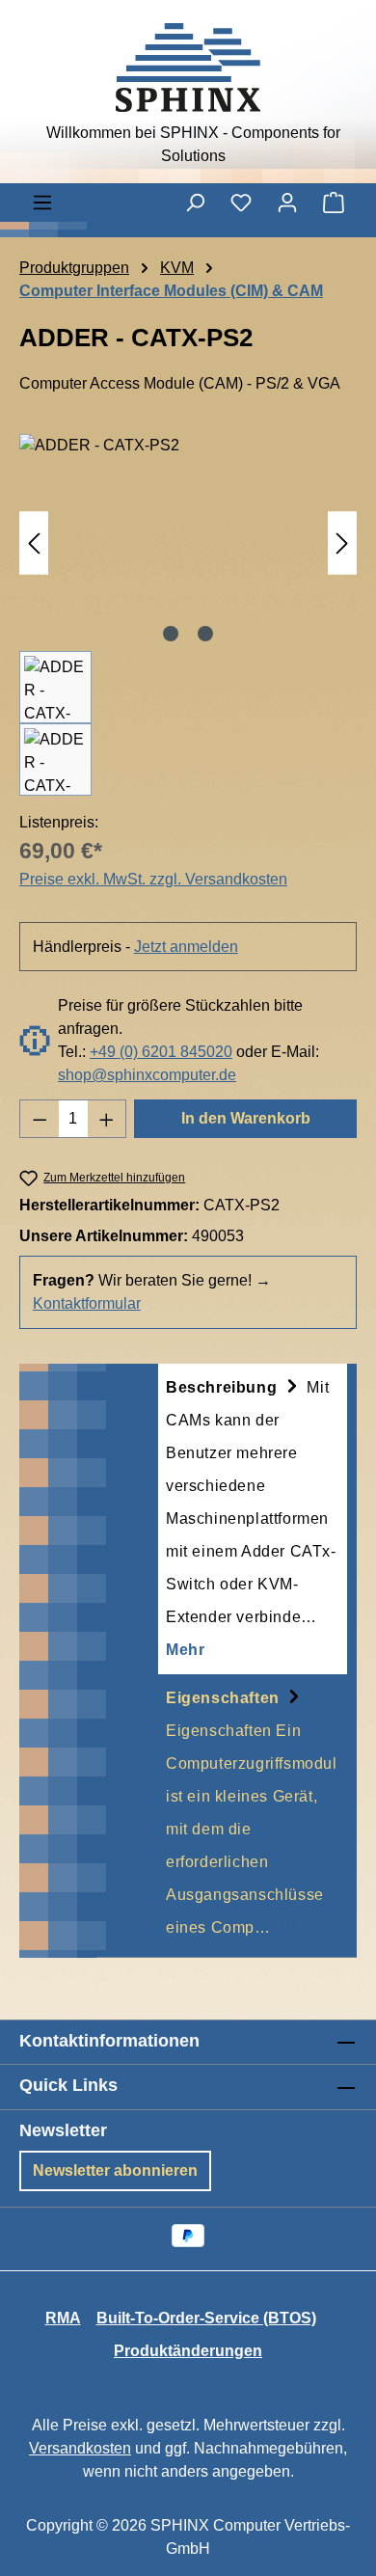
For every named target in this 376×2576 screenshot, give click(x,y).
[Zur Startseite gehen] (188, 68)
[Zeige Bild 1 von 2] (171, 634)
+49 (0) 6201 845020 (161, 1052)
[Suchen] (195, 203)
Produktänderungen (188, 2351)
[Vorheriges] (34, 542)
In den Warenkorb (246, 1118)
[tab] (253, 1519)
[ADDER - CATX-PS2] (188, 542)
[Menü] (42, 203)
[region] (188, 615)
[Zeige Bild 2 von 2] (205, 634)
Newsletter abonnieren (115, 2170)
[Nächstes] (342, 542)
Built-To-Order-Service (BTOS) (206, 2318)
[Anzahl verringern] (40, 1119)
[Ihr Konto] (287, 203)
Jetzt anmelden (186, 947)
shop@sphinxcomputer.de (147, 1075)
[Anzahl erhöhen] (107, 1119)
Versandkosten (80, 2448)
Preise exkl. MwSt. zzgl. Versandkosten (153, 879)
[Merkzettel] (241, 203)
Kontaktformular (87, 1303)
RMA (63, 2318)
